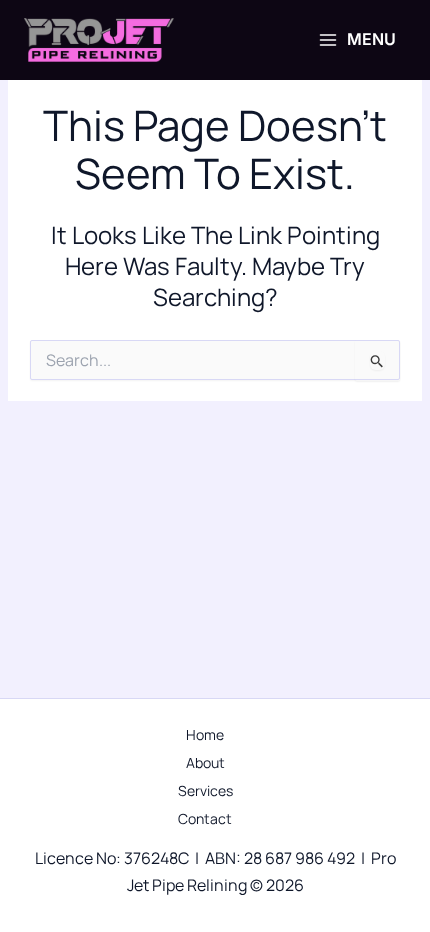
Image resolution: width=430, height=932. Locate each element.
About (205, 762)
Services (205, 790)
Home (205, 734)
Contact (205, 818)
